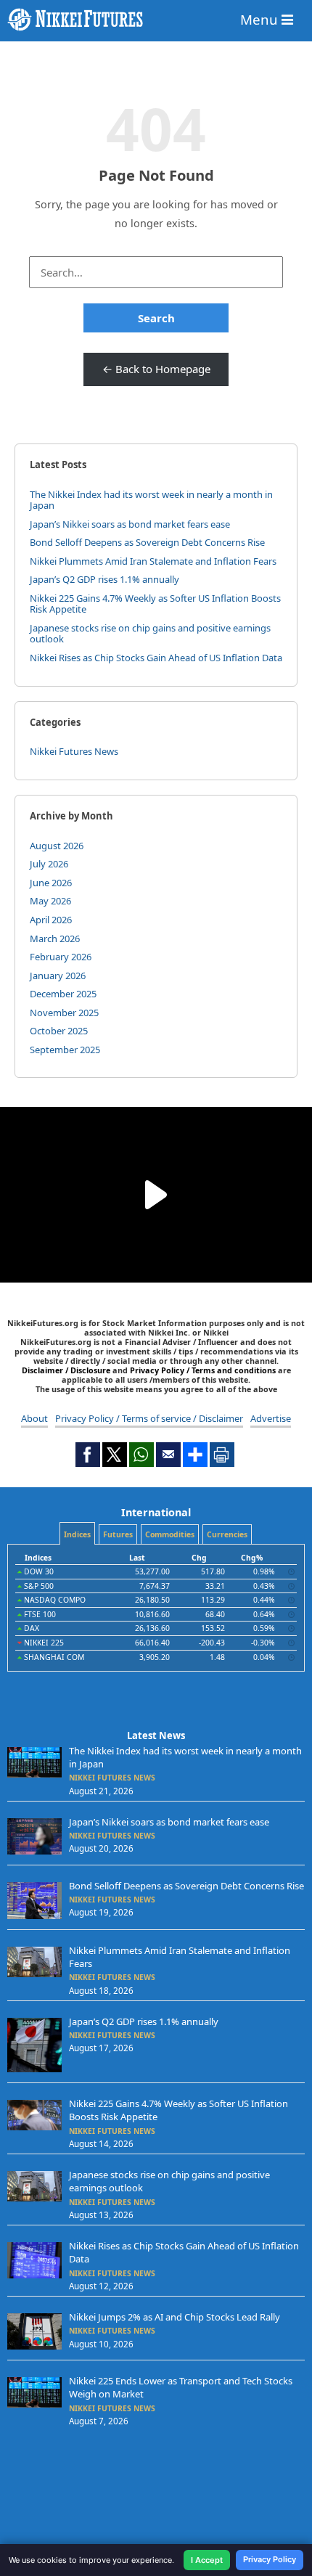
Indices (77, 1534)
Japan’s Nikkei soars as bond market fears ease (130, 524)
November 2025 (64, 1013)
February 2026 (61, 957)
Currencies (227, 1534)
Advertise (271, 1418)
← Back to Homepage (156, 369)
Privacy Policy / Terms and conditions (203, 1370)
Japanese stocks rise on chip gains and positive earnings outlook (150, 634)
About (34, 1418)
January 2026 (58, 976)
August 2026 (57, 846)
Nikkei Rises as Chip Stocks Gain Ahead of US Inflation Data (156, 658)
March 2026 (55, 939)
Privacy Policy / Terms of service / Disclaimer (149, 1418)
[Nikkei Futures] (156, 20)
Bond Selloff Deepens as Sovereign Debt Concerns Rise (147, 542)
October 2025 (59, 1031)
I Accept (207, 2560)
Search (156, 318)
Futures (118, 1534)
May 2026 (50, 901)
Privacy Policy (270, 2559)
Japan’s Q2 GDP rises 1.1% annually (104, 579)
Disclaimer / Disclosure (67, 1370)
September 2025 (65, 1050)
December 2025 (63, 994)
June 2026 (51, 883)
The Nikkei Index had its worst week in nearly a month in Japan (151, 500)
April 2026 (51, 920)
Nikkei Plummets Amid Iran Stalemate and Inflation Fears (153, 561)
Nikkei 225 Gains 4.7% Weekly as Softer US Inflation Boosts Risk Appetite (155, 604)
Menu (261, 19)
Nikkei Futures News (74, 751)
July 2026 (49, 864)
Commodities (170, 1534)
